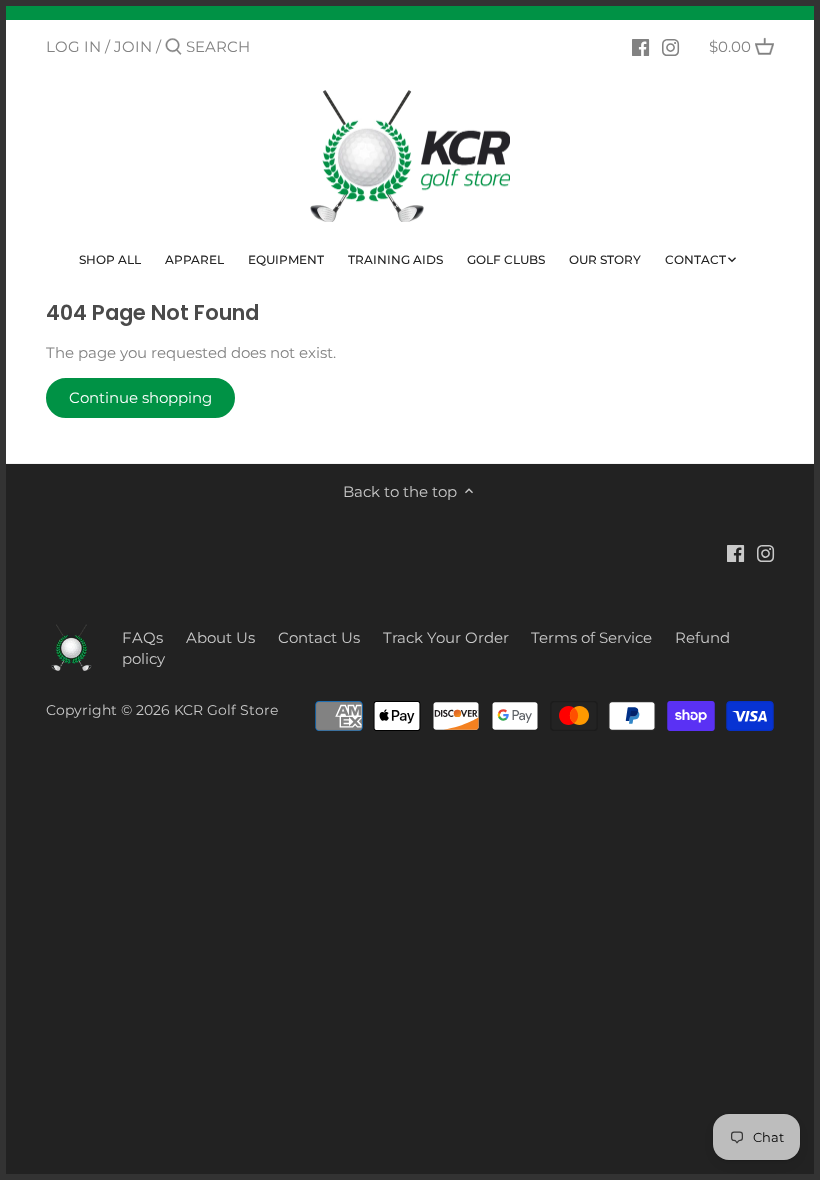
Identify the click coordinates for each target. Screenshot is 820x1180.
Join (133, 46)
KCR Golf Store (226, 710)
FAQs (142, 637)
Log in (73, 46)
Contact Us (319, 637)
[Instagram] (670, 46)
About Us (220, 637)
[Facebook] (640, 46)
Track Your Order (446, 637)
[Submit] (173, 47)
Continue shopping (140, 397)
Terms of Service (591, 637)
